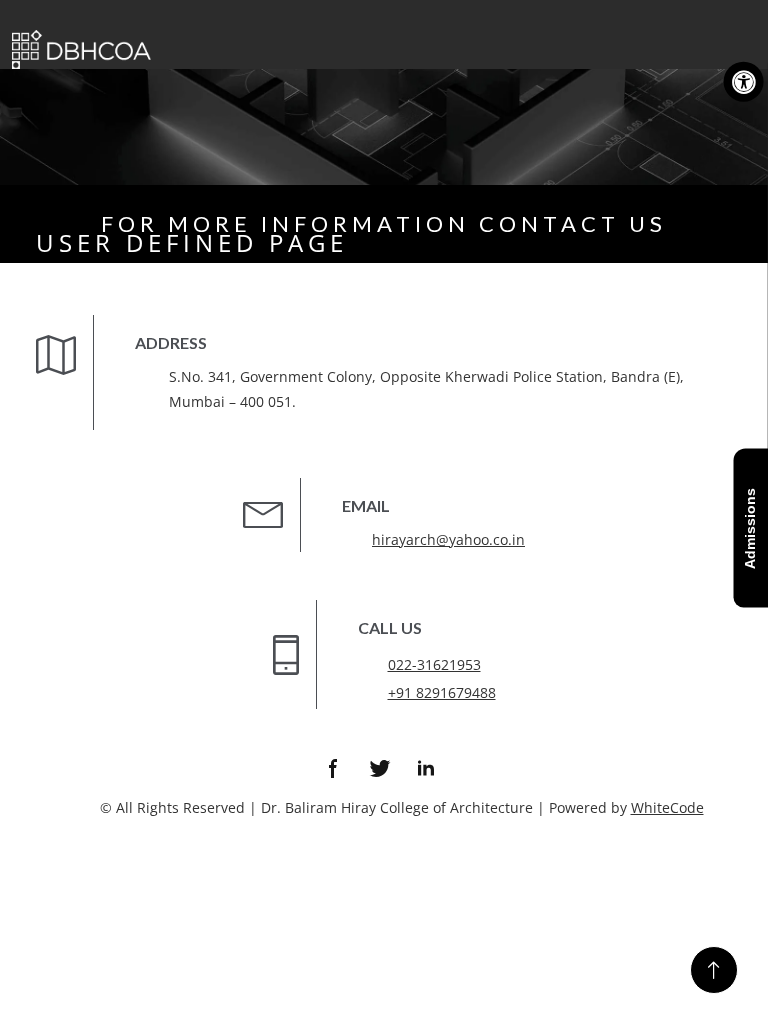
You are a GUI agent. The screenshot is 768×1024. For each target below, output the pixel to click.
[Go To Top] (714, 970)
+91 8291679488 (442, 692)
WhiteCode (667, 807)
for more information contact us (384, 223)
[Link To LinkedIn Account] (426, 768)
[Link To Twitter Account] (380, 768)
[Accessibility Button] (744, 82)
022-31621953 (434, 664)
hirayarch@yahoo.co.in (448, 539)
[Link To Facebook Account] (334, 768)
